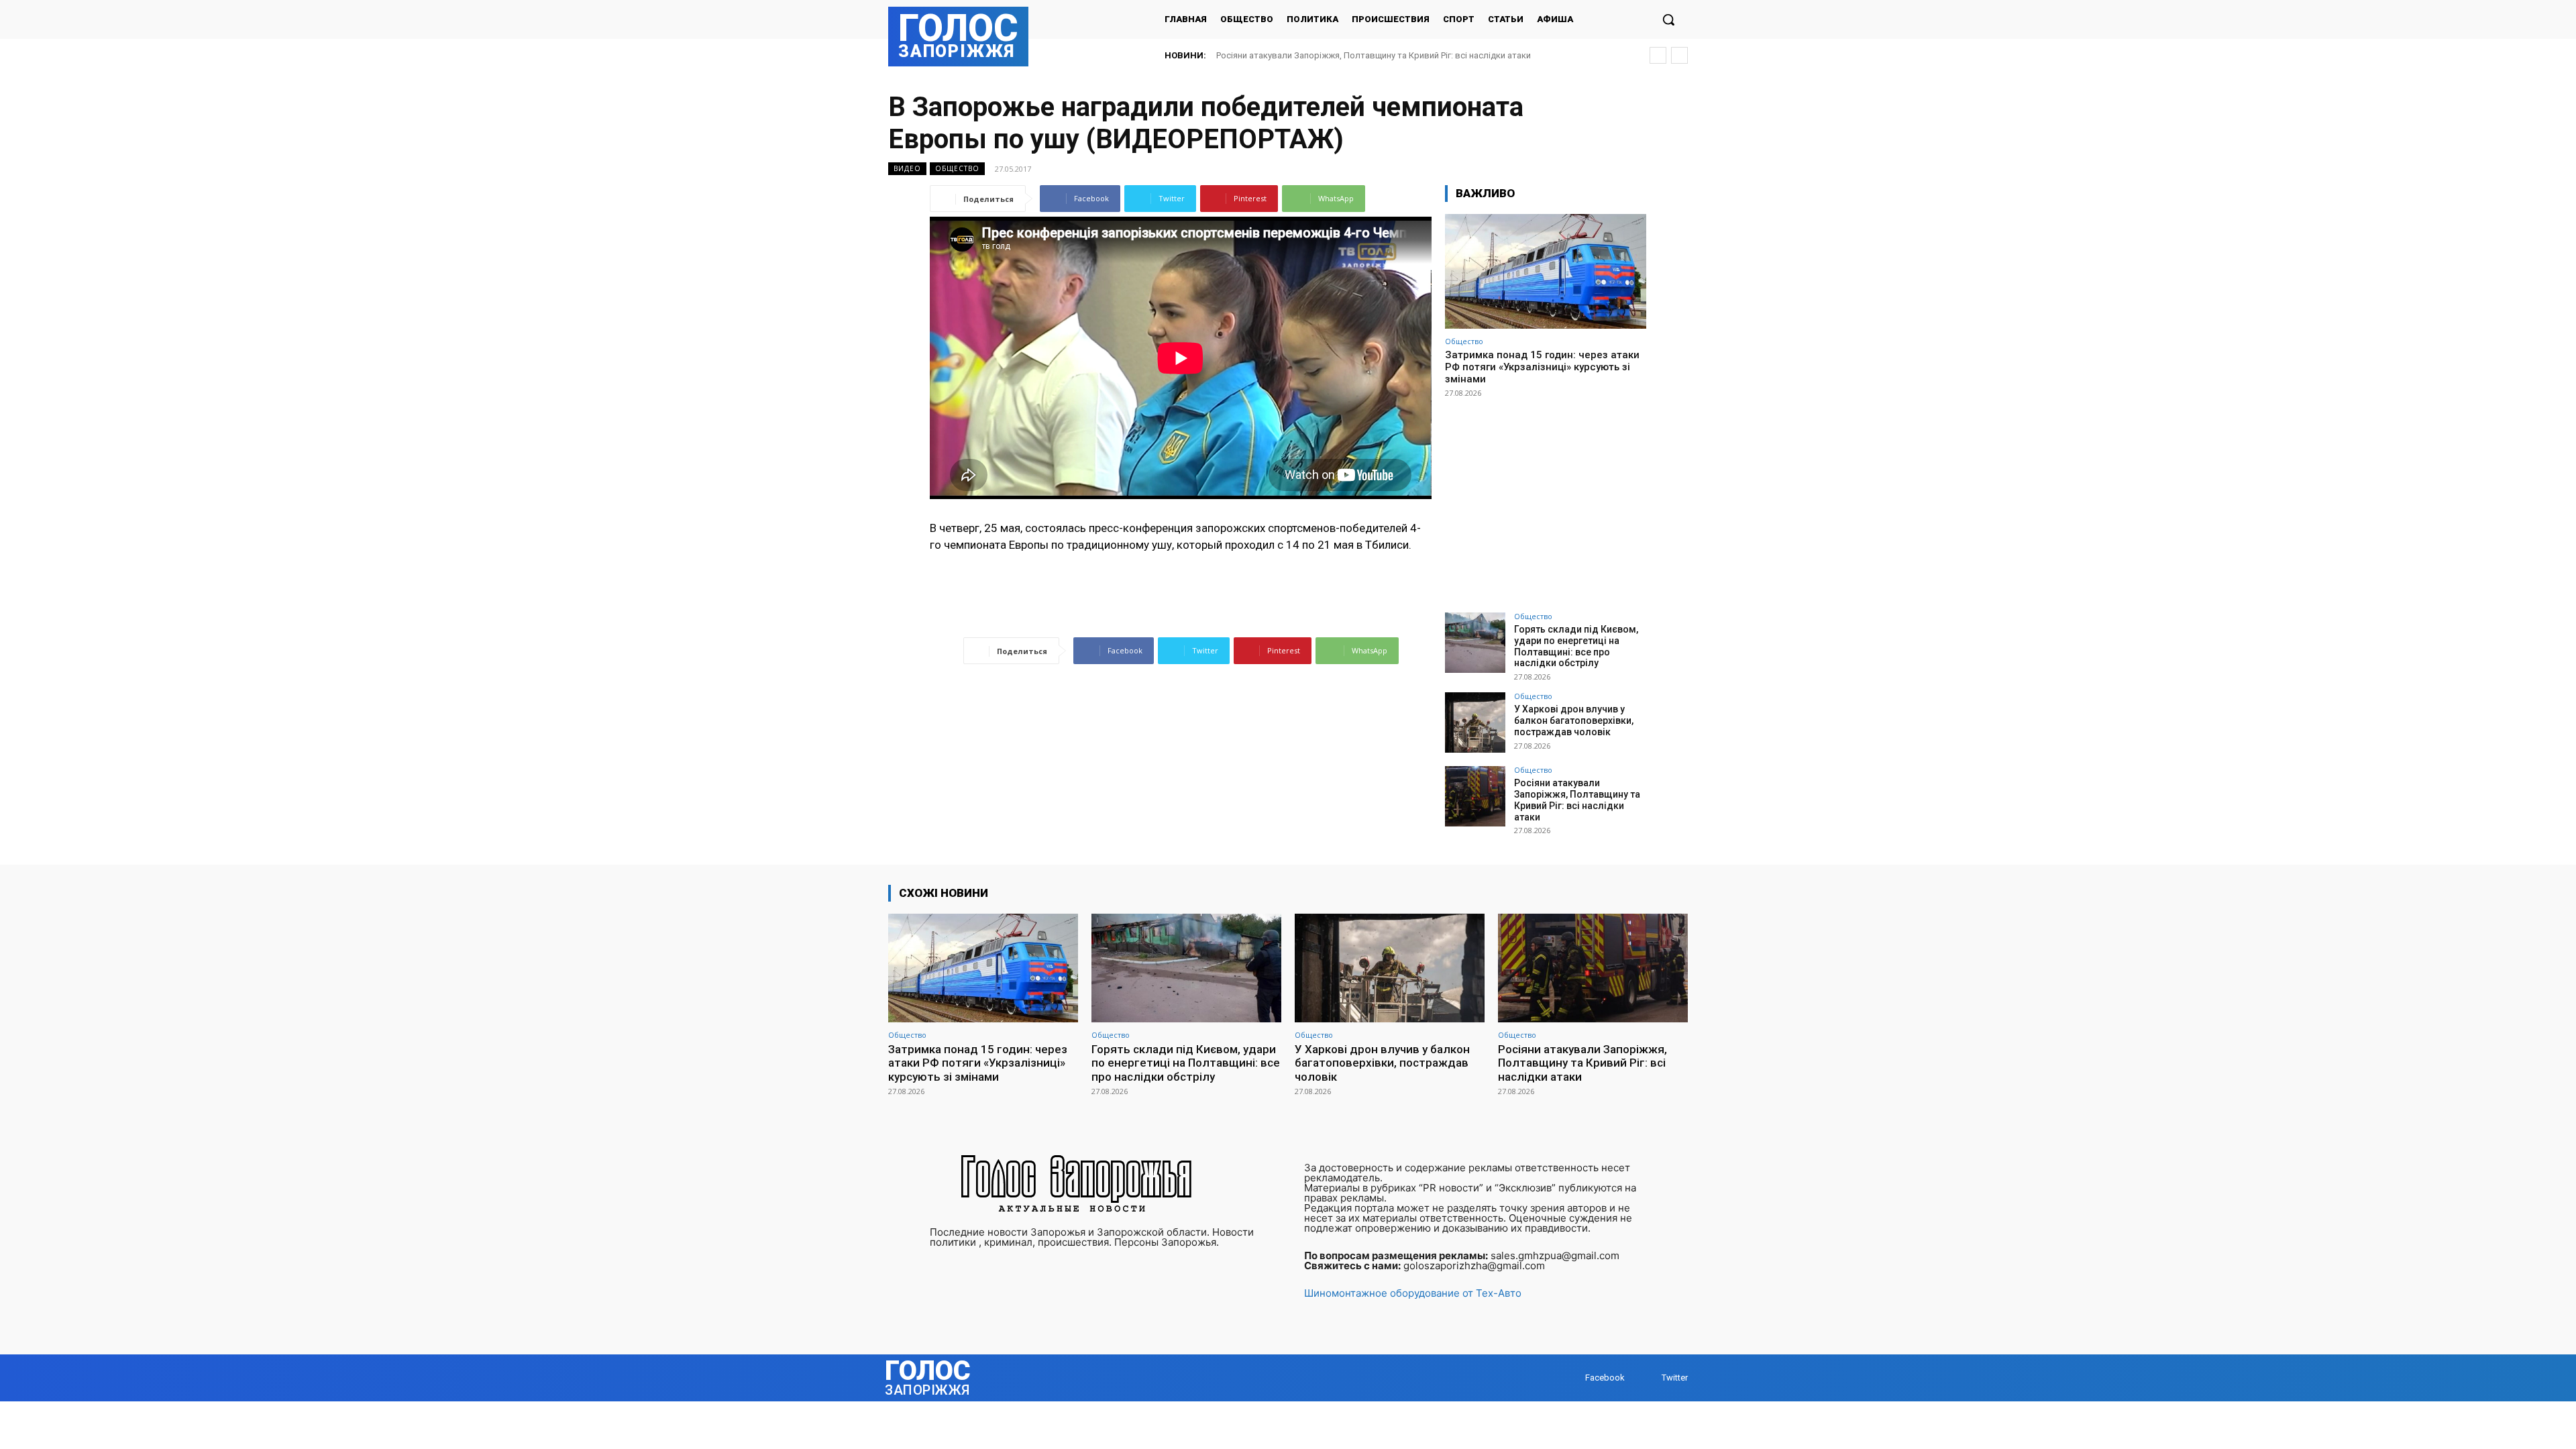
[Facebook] (1572, 1378)
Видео (907, 168)
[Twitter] (1649, 1378)
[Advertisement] (1546, 499)
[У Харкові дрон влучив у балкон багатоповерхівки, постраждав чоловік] (1475, 722)
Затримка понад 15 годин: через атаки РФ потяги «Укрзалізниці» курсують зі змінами (1542, 367)
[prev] (1658, 55)
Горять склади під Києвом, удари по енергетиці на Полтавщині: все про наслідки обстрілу (1576, 646)
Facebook (1605, 1378)
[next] (1679, 55)
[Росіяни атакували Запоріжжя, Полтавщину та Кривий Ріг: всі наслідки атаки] (1475, 796)
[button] (1668, 19)
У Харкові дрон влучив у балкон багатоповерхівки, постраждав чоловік (1574, 720)
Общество (957, 168)
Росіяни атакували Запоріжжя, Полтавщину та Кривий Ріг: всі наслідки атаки (1374, 55)
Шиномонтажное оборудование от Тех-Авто (1413, 1293)
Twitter (1675, 1378)
